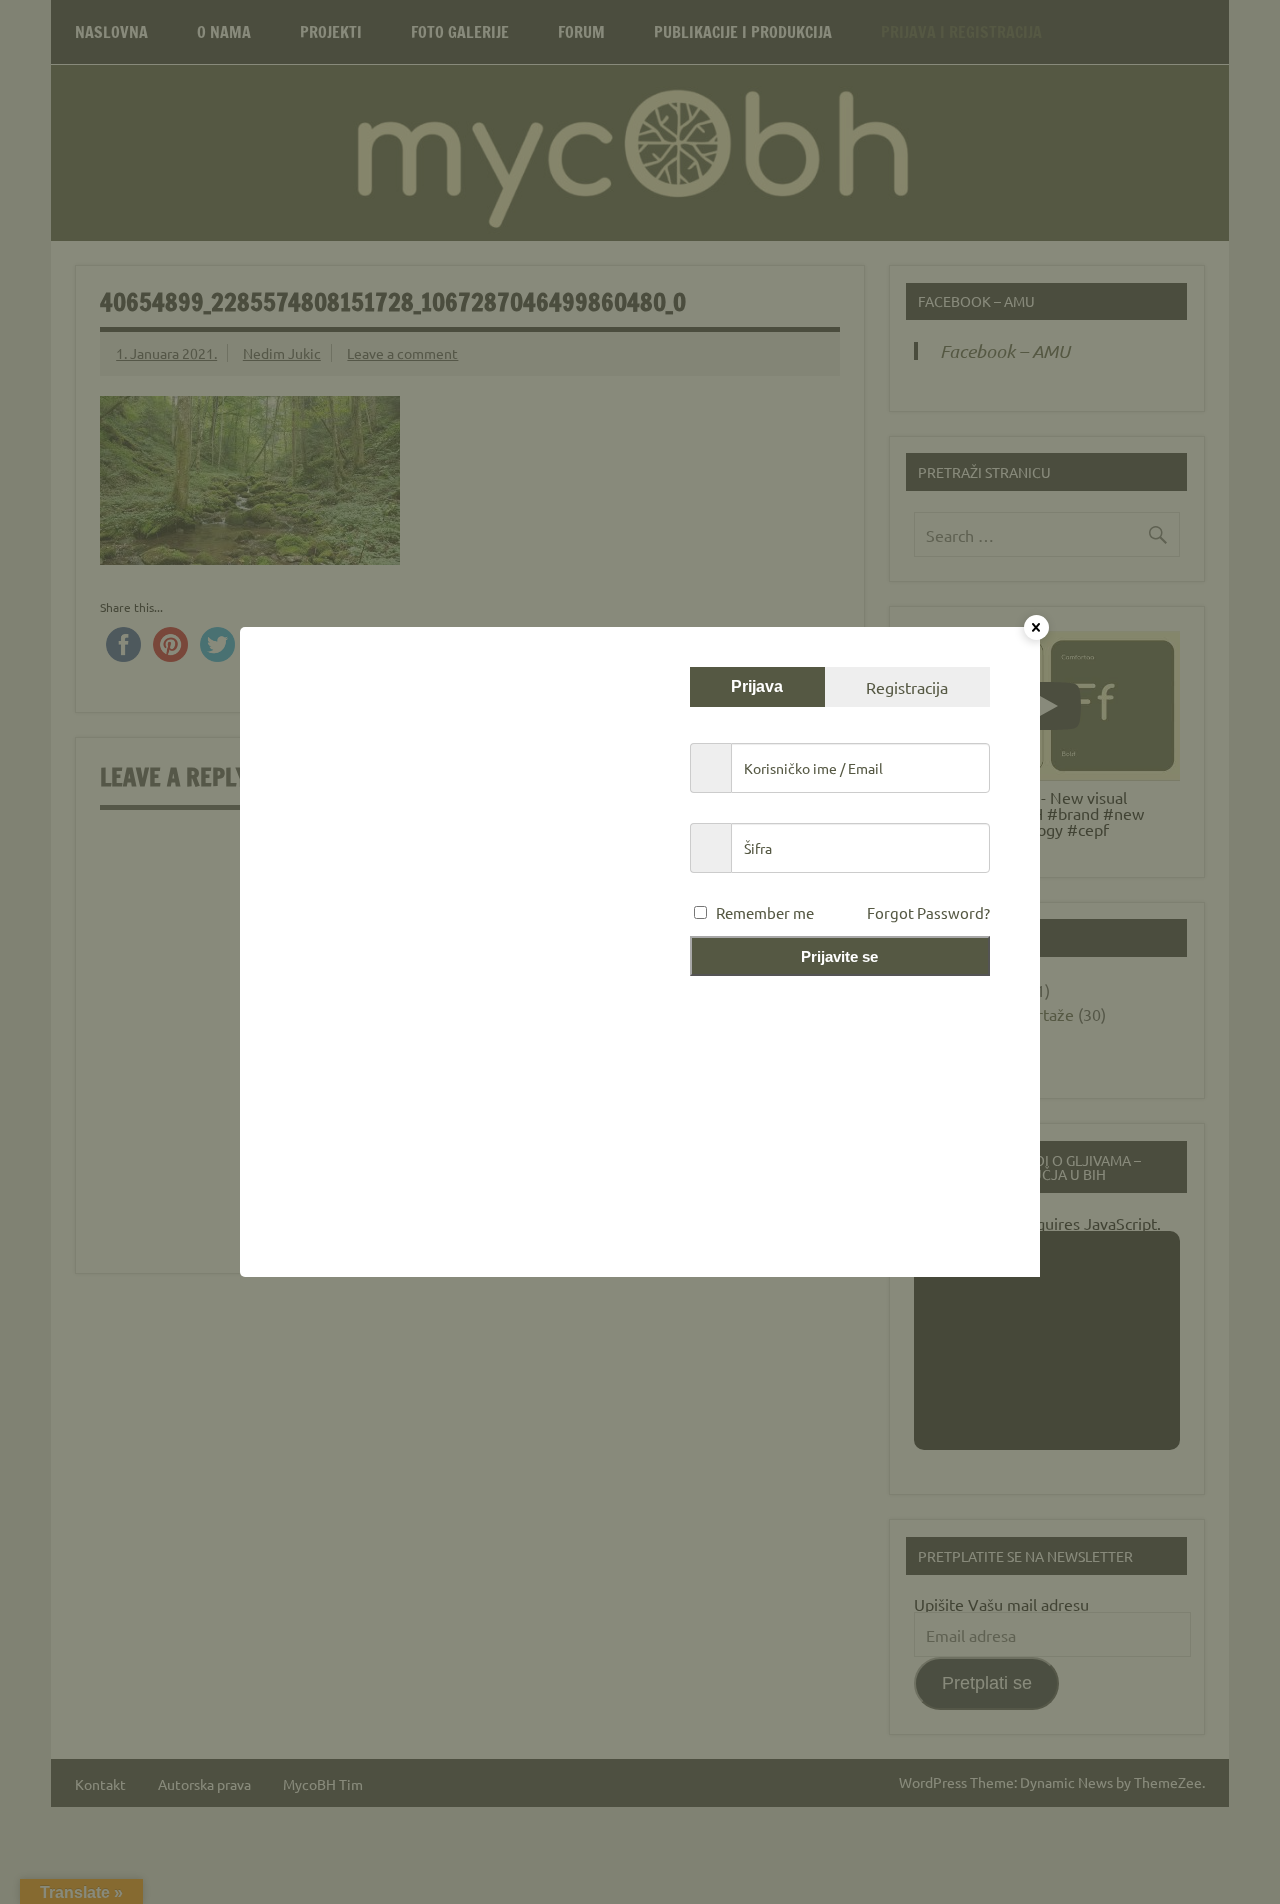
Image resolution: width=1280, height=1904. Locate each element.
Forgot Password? (928, 912)
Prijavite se (839, 956)
